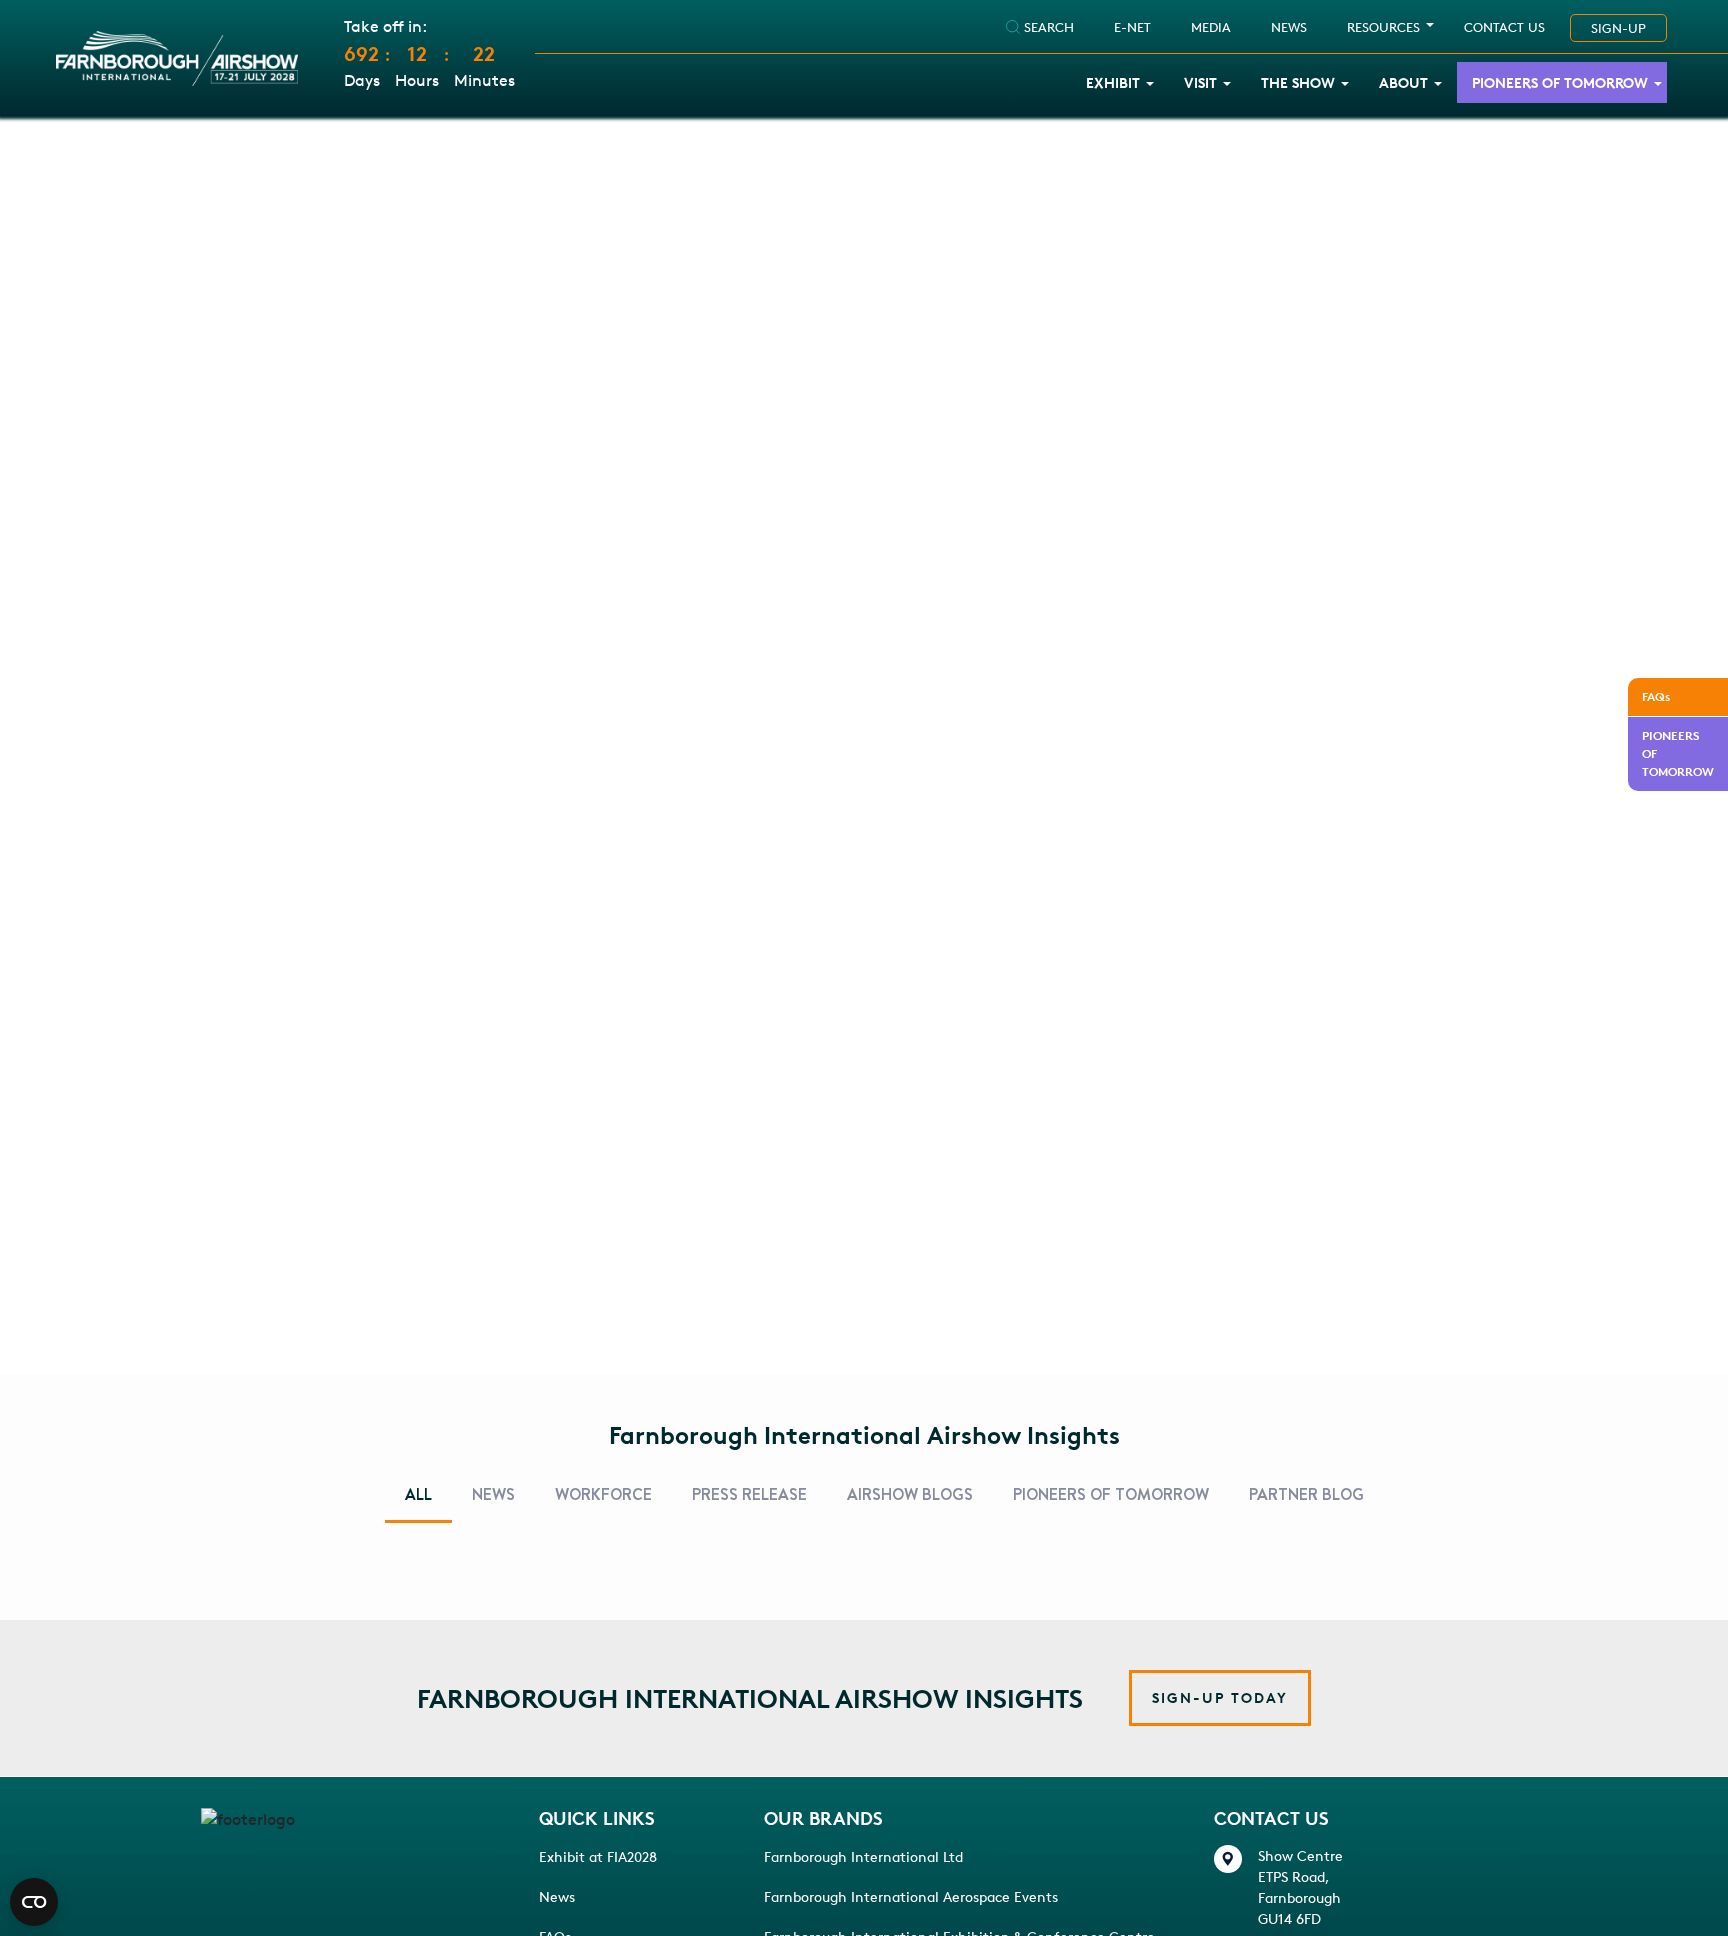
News (557, 1896)
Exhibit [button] (1113, 82)
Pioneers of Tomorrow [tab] (1111, 1494)
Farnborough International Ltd (863, 1856)
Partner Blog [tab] (1306, 1494)
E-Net (1132, 27)
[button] (1220, 1698)
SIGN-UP (1618, 28)
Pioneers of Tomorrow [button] (1560, 82)
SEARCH (1047, 27)
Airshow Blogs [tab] (910, 1494)
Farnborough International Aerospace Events (911, 1896)
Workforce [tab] (603, 1494)
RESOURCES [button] (1383, 27)
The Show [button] (1298, 82)
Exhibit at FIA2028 (598, 1856)
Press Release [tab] (749, 1494)
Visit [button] (1200, 82)
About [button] (1403, 82)
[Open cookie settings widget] (34, 1902)
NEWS (1289, 27)
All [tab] (418, 1494)
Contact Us (1504, 27)
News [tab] (493, 1494)
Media (1211, 27)
